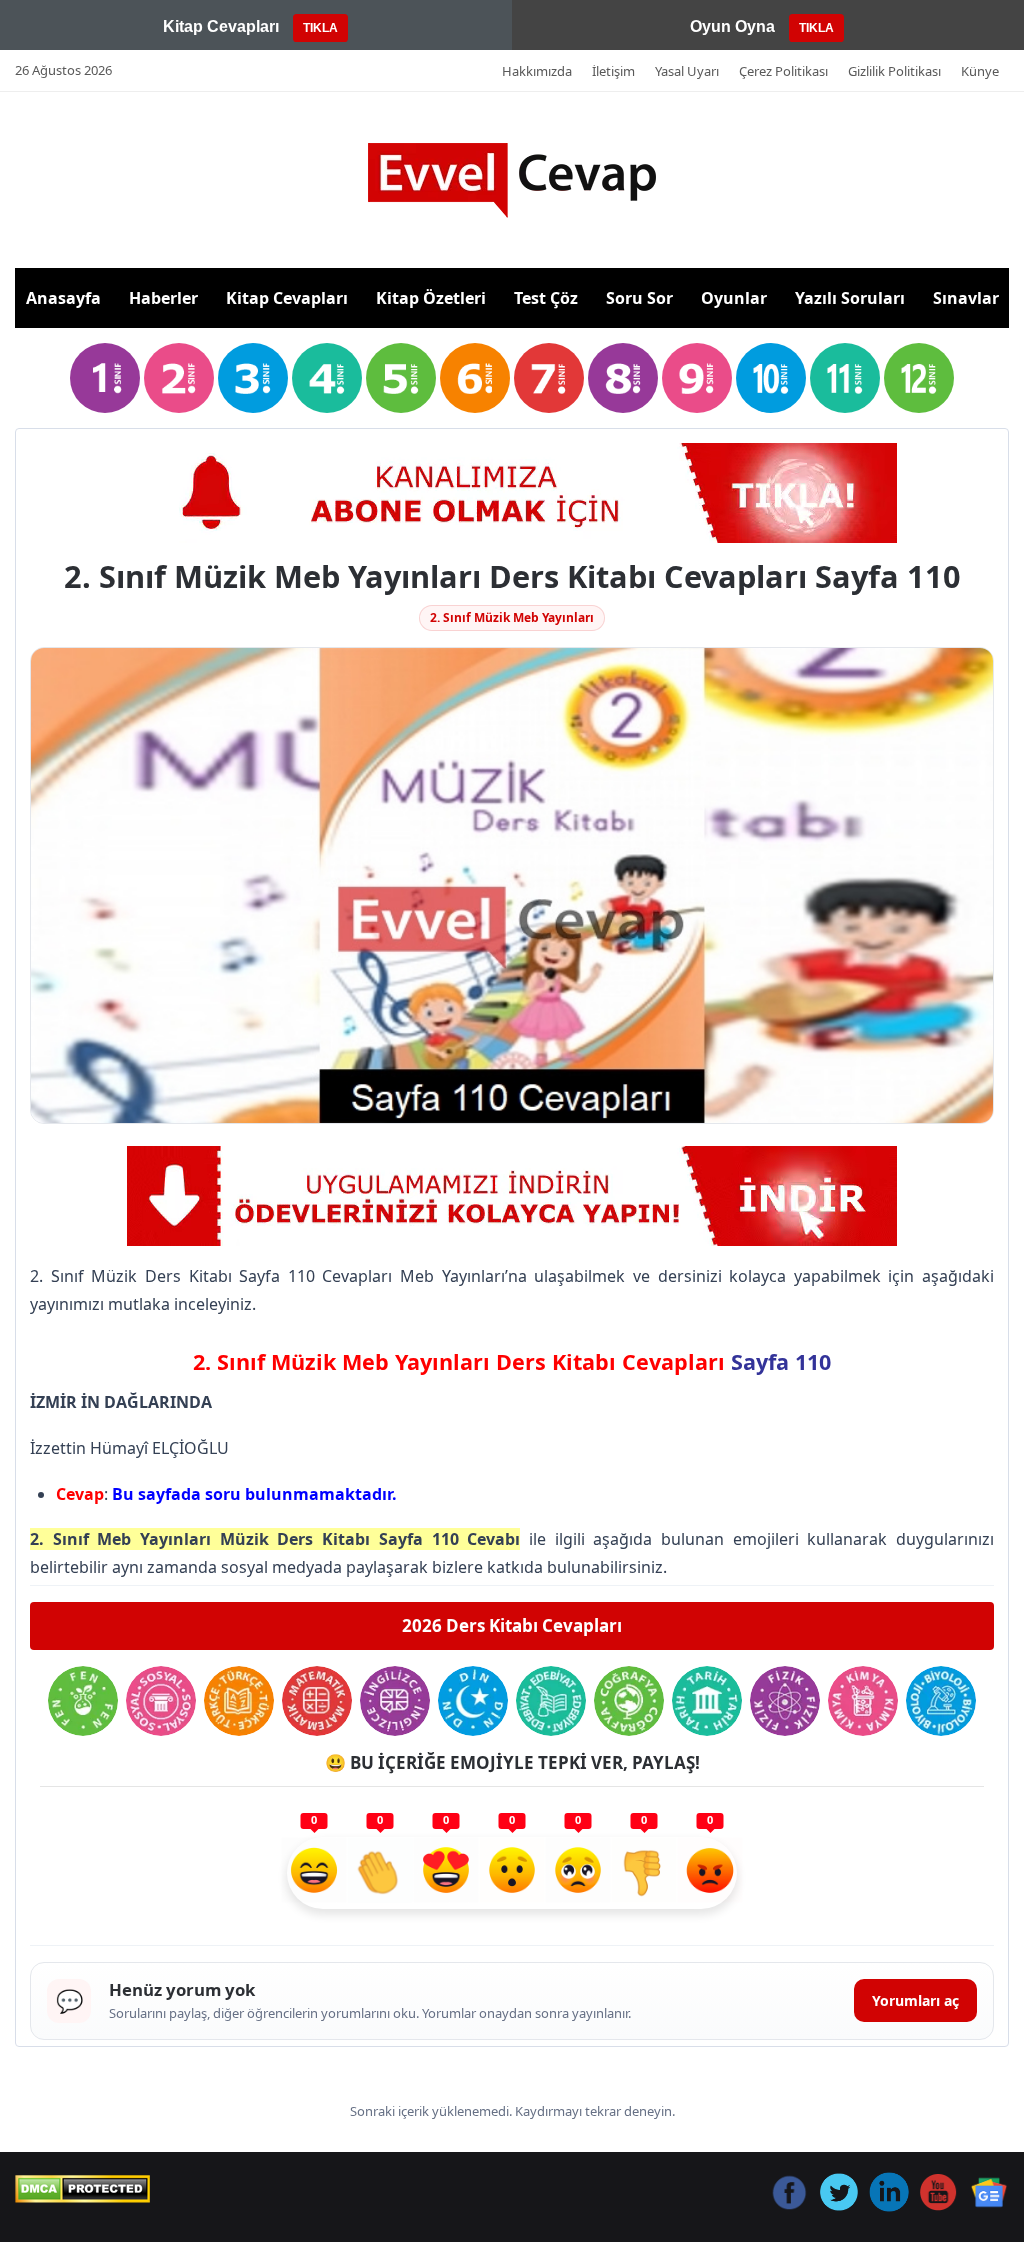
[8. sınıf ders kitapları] (623, 378)
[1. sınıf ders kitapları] (105, 378)
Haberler (163, 298)
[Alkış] (380, 1873)
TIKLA (320, 28)
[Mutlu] (314, 1873)
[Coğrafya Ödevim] (629, 1701)
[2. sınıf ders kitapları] (179, 378)
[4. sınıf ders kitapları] (327, 378)
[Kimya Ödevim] (863, 1701)
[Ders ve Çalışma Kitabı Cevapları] (512, 493)
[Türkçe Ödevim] (239, 1701)
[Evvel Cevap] (512, 180)
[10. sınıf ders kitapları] (771, 378)
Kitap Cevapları (287, 298)
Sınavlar (966, 298)
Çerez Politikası (783, 71)
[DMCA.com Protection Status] (82, 2189)
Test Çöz (546, 298)
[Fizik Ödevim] (785, 1701)
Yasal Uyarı (687, 71)
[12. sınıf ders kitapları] (919, 378)
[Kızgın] (710, 1873)
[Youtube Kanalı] (512, 1196)
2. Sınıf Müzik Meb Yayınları (512, 617)
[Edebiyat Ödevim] (551, 1701)
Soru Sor (639, 298)
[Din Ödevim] (473, 1701)
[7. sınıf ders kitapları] (549, 378)
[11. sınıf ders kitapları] (845, 378)
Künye (980, 71)
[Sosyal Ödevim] (161, 1701)
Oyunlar (734, 298)
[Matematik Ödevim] (317, 1701)
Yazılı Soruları (850, 298)
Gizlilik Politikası (894, 71)
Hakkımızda (537, 71)
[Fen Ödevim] (83, 1701)
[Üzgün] (578, 1873)
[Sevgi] (446, 1873)
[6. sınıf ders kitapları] (475, 378)
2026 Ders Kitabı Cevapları (512, 1625)
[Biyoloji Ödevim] (941, 1701)
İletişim (613, 71)
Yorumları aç (915, 2000)
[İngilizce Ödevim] (395, 1701)
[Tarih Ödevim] (707, 1701)
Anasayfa (63, 298)
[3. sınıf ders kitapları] (253, 378)
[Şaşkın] (512, 1873)
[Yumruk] (644, 1873)
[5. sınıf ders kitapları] (401, 378)
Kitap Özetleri (431, 298)
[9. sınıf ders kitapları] (697, 378)
